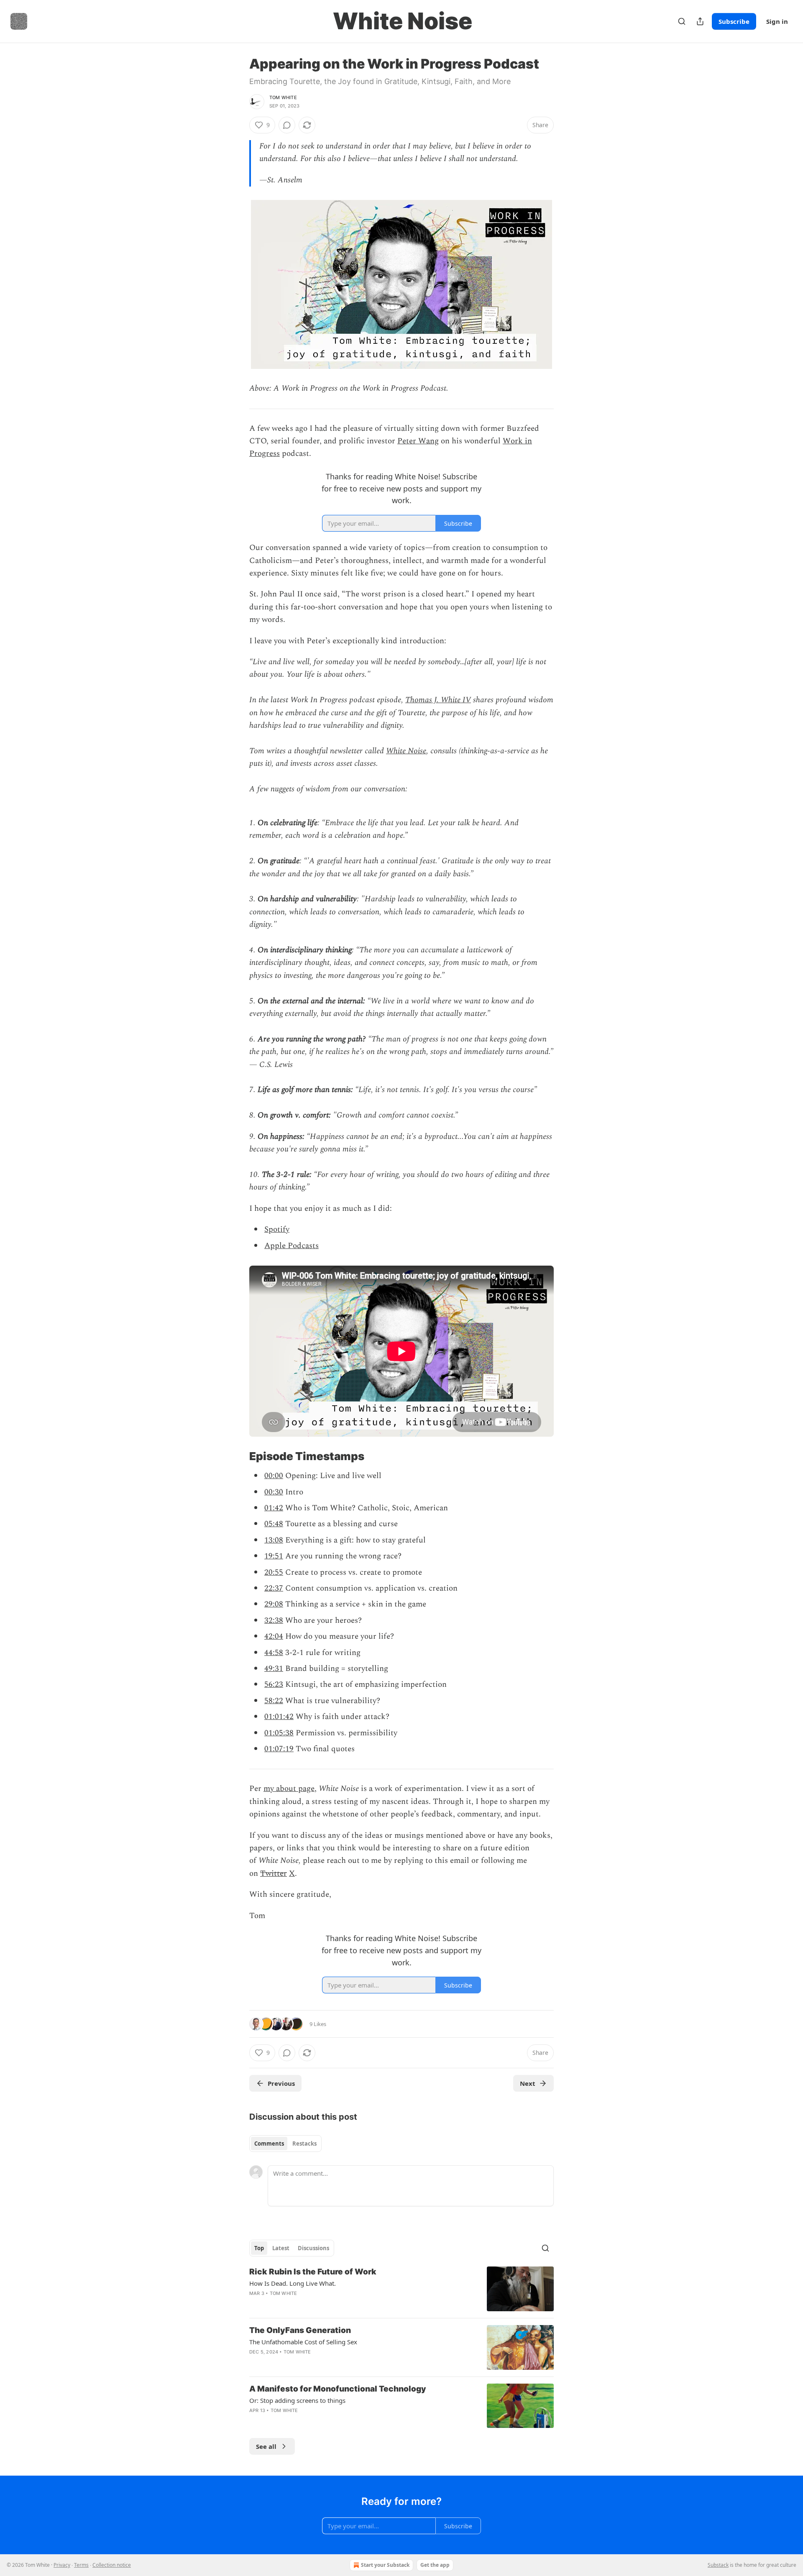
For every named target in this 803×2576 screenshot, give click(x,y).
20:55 (274, 1572)
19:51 (274, 1556)
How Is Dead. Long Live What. (293, 2283)
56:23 (274, 1685)
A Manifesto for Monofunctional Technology (338, 2389)
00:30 (274, 1492)
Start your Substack (385, 2565)
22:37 (274, 1588)
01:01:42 (279, 1717)
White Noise (406, 751)
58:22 (274, 1701)
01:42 (274, 1508)
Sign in (777, 21)
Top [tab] (259, 2248)
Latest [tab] (281, 2248)
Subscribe (734, 21)
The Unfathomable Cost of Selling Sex (303, 2342)
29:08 (274, 1604)
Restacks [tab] (304, 2144)
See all (266, 2446)
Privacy (62, 2565)
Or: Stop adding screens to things (297, 2400)
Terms (81, 2565)
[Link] (238, 1457)
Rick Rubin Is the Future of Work (313, 2272)
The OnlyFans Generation (300, 2330)
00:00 (274, 1476)
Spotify (277, 1229)
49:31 (274, 1669)
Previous (281, 2083)
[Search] (682, 21)
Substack (718, 2565)
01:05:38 (279, 1733)
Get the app (435, 2565)
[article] (401, 2289)
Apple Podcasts (292, 1246)
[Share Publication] (700, 21)
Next (528, 2083)
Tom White (283, 97)
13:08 (274, 1540)
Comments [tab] (269, 2144)
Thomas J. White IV (438, 700)
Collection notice (112, 2565)
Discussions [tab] (313, 2248)
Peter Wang (418, 441)
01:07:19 (279, 1749)
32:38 (274, 1621)
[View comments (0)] (287, 125)
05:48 (274, 1524)
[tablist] (285, 2144)
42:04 (274, 1636)
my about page (289, 1789)
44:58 (274, 1653)
